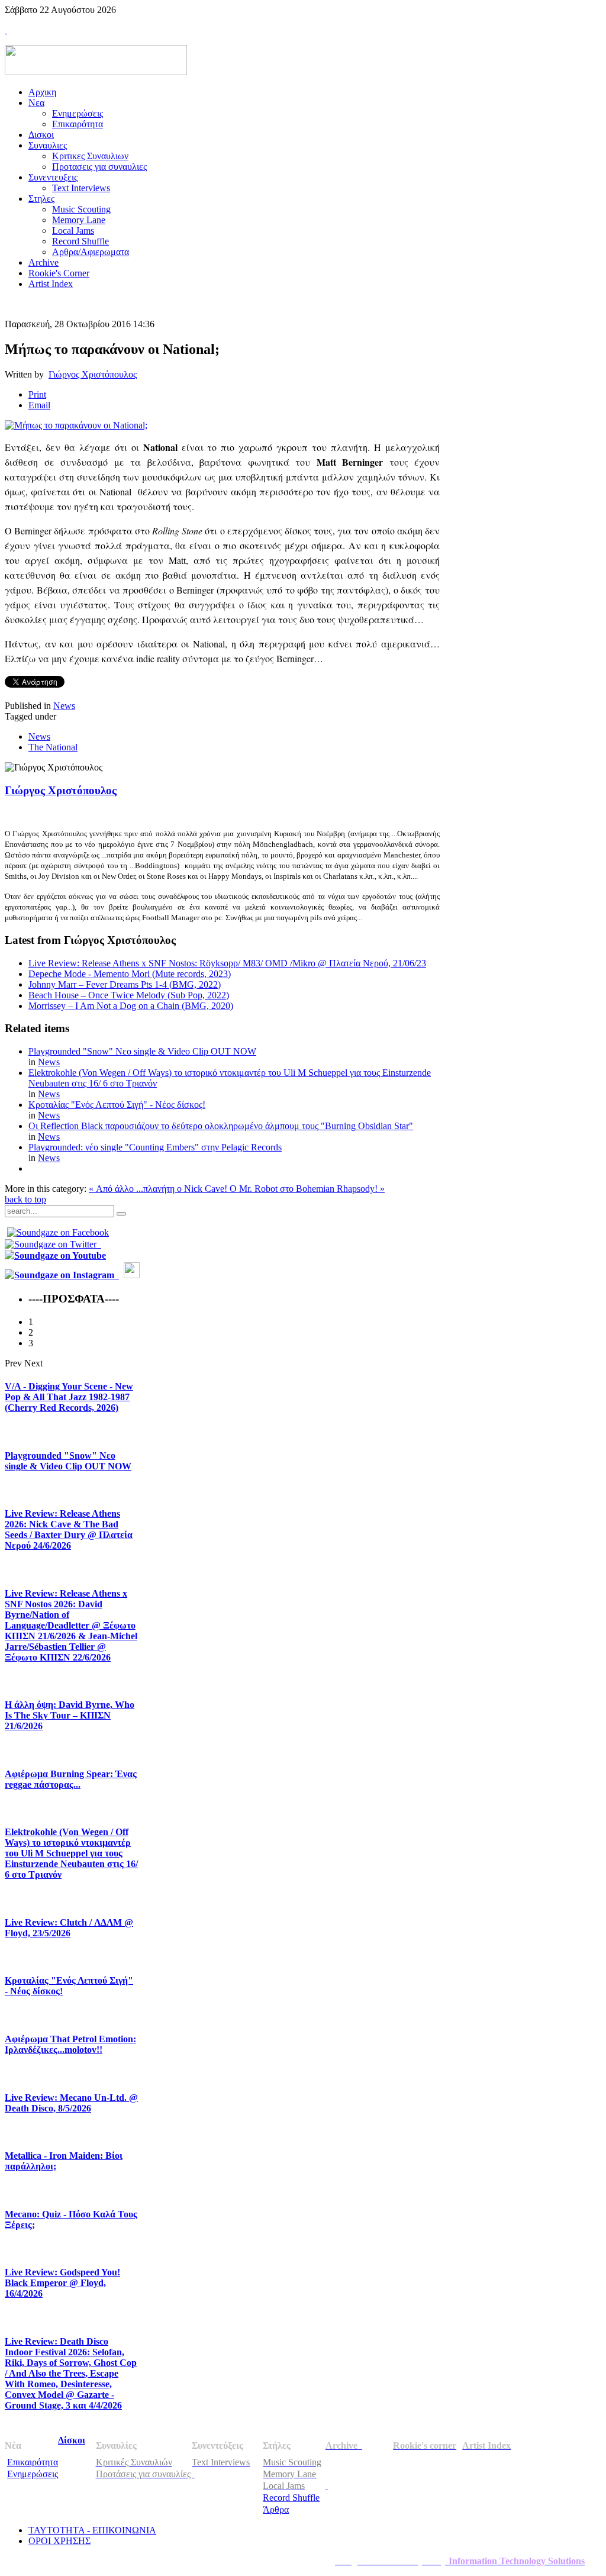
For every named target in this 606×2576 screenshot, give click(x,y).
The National (53, 747)
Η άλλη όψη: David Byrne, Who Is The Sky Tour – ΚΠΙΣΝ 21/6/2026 (70, 1715)
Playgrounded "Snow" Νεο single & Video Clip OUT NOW (142, 1051)
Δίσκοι (72, 2440)
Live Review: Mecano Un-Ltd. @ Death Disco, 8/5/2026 (71, 2103)
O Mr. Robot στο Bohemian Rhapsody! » (307, 1189)
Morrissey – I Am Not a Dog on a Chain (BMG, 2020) (131, 1006)
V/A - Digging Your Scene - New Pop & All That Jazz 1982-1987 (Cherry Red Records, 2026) (69, 1397)
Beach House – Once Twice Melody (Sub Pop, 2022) (129, 995)
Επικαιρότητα (33, 2462)
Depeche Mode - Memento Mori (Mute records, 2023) (130, 974)
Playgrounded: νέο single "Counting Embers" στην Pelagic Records (155, 1147)
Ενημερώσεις (33, 2474)
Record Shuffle (291, 2498)
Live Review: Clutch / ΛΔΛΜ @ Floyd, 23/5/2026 (69, 1928)
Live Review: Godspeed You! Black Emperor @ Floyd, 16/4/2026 (62, 2283)
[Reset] (121, 1214)
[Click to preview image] (76, 425)
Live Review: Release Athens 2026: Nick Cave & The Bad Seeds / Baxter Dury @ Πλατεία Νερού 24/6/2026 (69, 1529)
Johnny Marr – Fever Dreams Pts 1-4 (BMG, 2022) (125, 984)
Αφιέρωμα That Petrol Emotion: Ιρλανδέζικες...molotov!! (70, 2044)
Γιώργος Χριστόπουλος (93, 374)
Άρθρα (276, 2509)
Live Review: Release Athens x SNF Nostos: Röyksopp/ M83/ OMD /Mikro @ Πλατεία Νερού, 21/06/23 (227, 963)
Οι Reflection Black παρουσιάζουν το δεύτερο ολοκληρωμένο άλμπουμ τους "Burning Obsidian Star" (221, 1126)
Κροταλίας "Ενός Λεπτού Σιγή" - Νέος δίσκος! (117, 1105)
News (64, 706)
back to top (25, 1199)
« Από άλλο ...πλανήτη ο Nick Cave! (159, 1189)
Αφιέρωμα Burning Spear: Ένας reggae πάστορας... (71, 1779)
